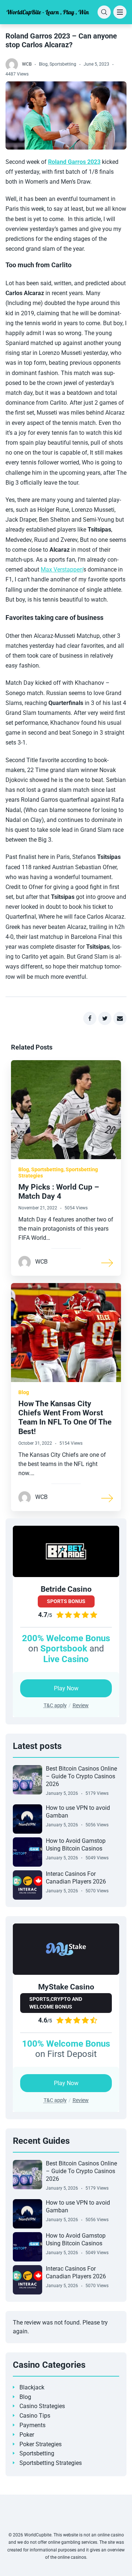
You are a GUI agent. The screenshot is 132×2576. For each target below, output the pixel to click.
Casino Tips (35, 2416)
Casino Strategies (42, 2406)
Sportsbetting (63, 64)
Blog (43, 64)
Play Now (66, 1688)
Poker (27, 2435)
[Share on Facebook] (90, 1018)
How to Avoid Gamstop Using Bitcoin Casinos (76, 1845)
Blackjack (32, 2387)
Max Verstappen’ (62, 569)
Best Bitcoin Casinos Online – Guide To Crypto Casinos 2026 (81, 1776)
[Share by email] (120, 1018)
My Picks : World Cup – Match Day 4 (59, 1192)
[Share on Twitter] (105, 1018)
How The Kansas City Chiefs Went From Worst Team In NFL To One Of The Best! (65, 1418)
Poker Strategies (41, 2444)
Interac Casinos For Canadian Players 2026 (76, 1878)
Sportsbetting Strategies (51, 2463)
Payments (32, 2425)
